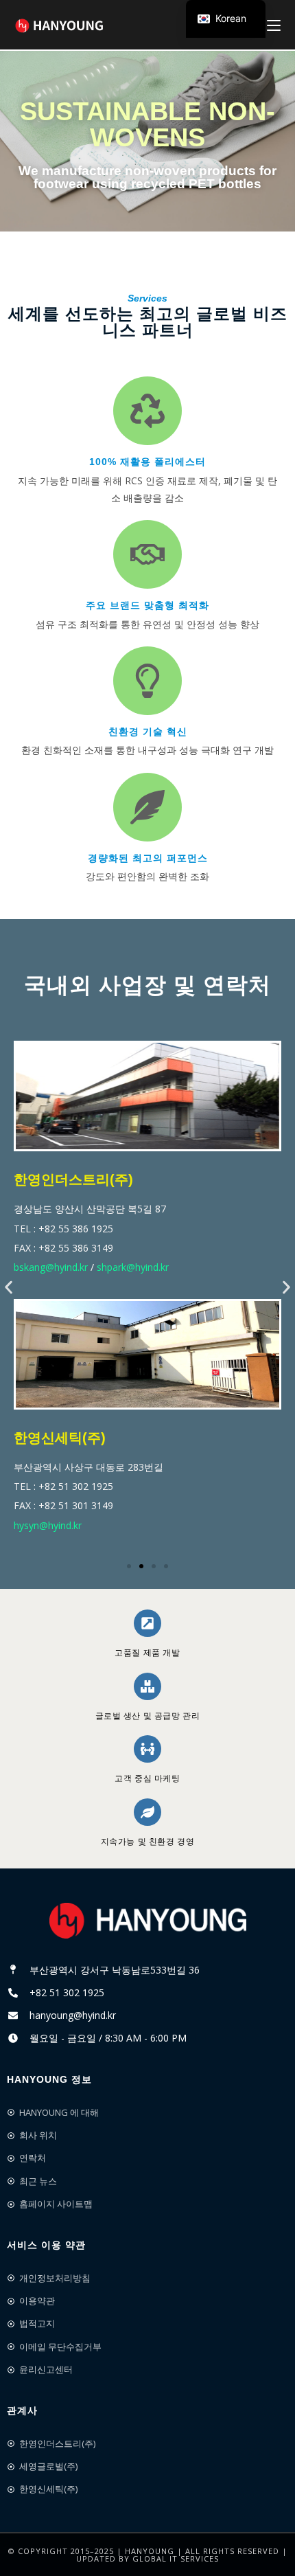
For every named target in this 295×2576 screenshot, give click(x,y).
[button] (9, 1288)
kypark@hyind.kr (56, 1526)
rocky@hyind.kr (54, 1268)
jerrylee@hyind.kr (134, 1268)
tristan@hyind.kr (136, 1526)
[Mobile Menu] (274, 24)
